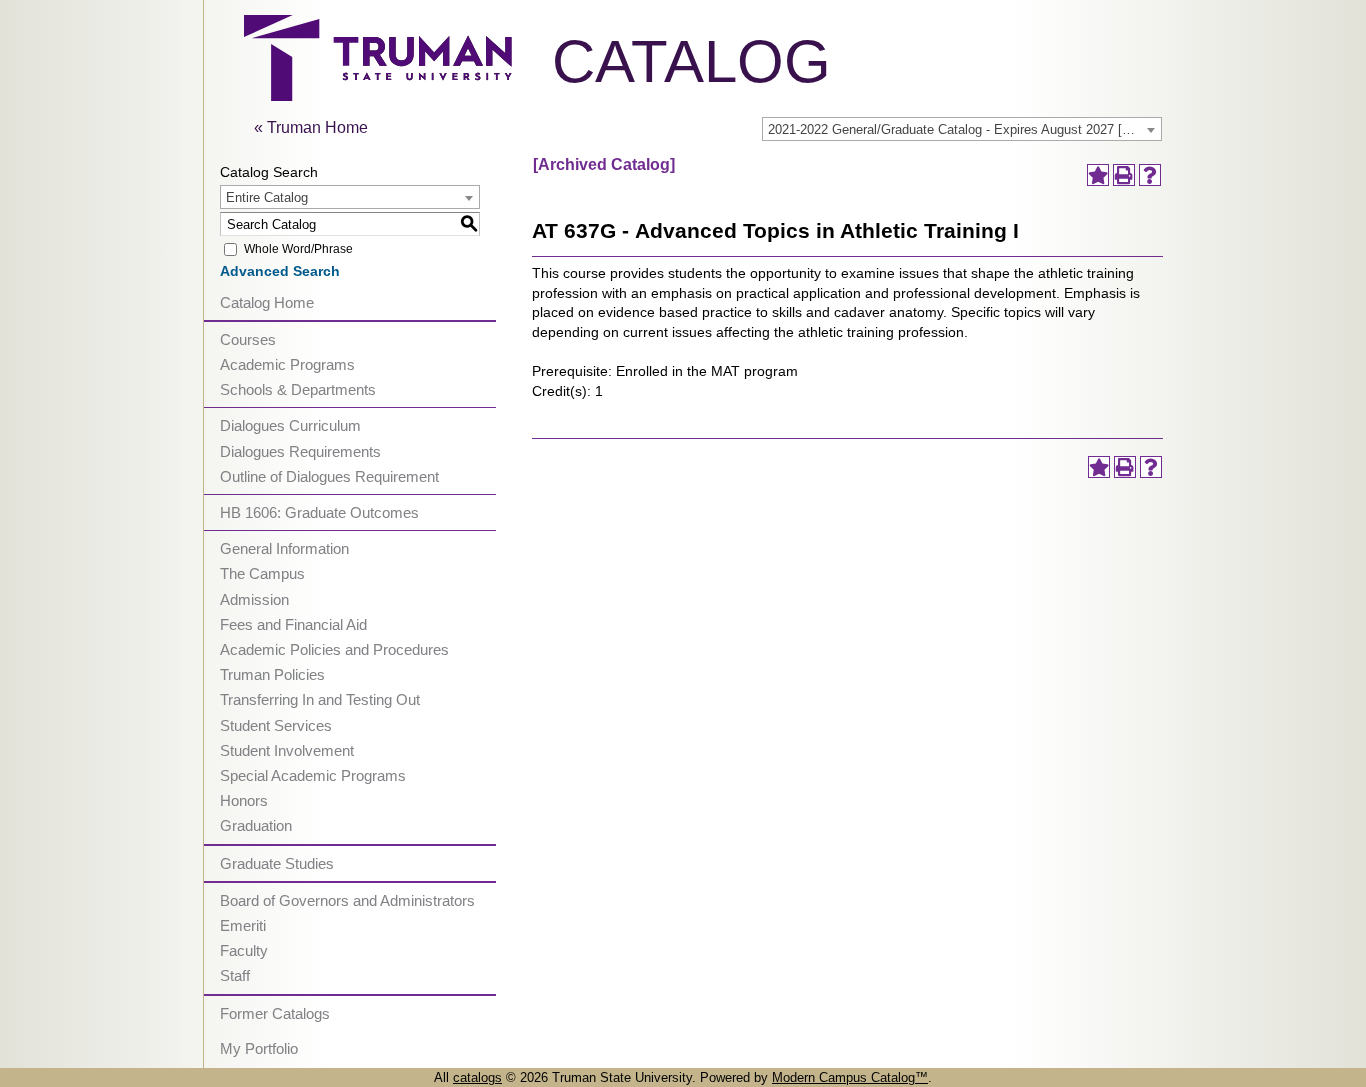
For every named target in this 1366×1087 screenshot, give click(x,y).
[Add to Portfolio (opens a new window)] (1098, 175)
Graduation (256, 825)
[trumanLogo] (378, 95)
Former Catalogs (275, 1013)
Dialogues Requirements (300, 451)
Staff (235, 975)
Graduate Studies (277, 863)
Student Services (276, 725)
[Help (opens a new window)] (1150, 175)
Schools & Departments (298, 389)
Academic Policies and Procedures (334, 649)
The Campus (262, 573)
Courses (248, 339)
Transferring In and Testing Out (320, 699)
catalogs (477, 1077)
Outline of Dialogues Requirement (329, 476)
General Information (284, 548)
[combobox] (962, 129)
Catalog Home (267, 302)
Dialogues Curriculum (290, 425)
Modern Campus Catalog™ (850, 1077)
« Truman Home (311, 127)
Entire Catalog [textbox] (267, 197)
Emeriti (243, 925)
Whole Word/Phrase (298, 249)
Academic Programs (287, 364)
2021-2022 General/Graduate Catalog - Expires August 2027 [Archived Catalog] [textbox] (964, 129)
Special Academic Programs (313, 775)
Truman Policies (272, 674)
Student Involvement (287, 750)
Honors (244, 800)
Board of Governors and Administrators (347, 900)
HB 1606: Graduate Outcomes (319, 512)
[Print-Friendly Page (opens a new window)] (1124, 175)
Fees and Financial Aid (293, 624)
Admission (254, 599)
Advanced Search (280, 271)
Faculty (244, 950)
